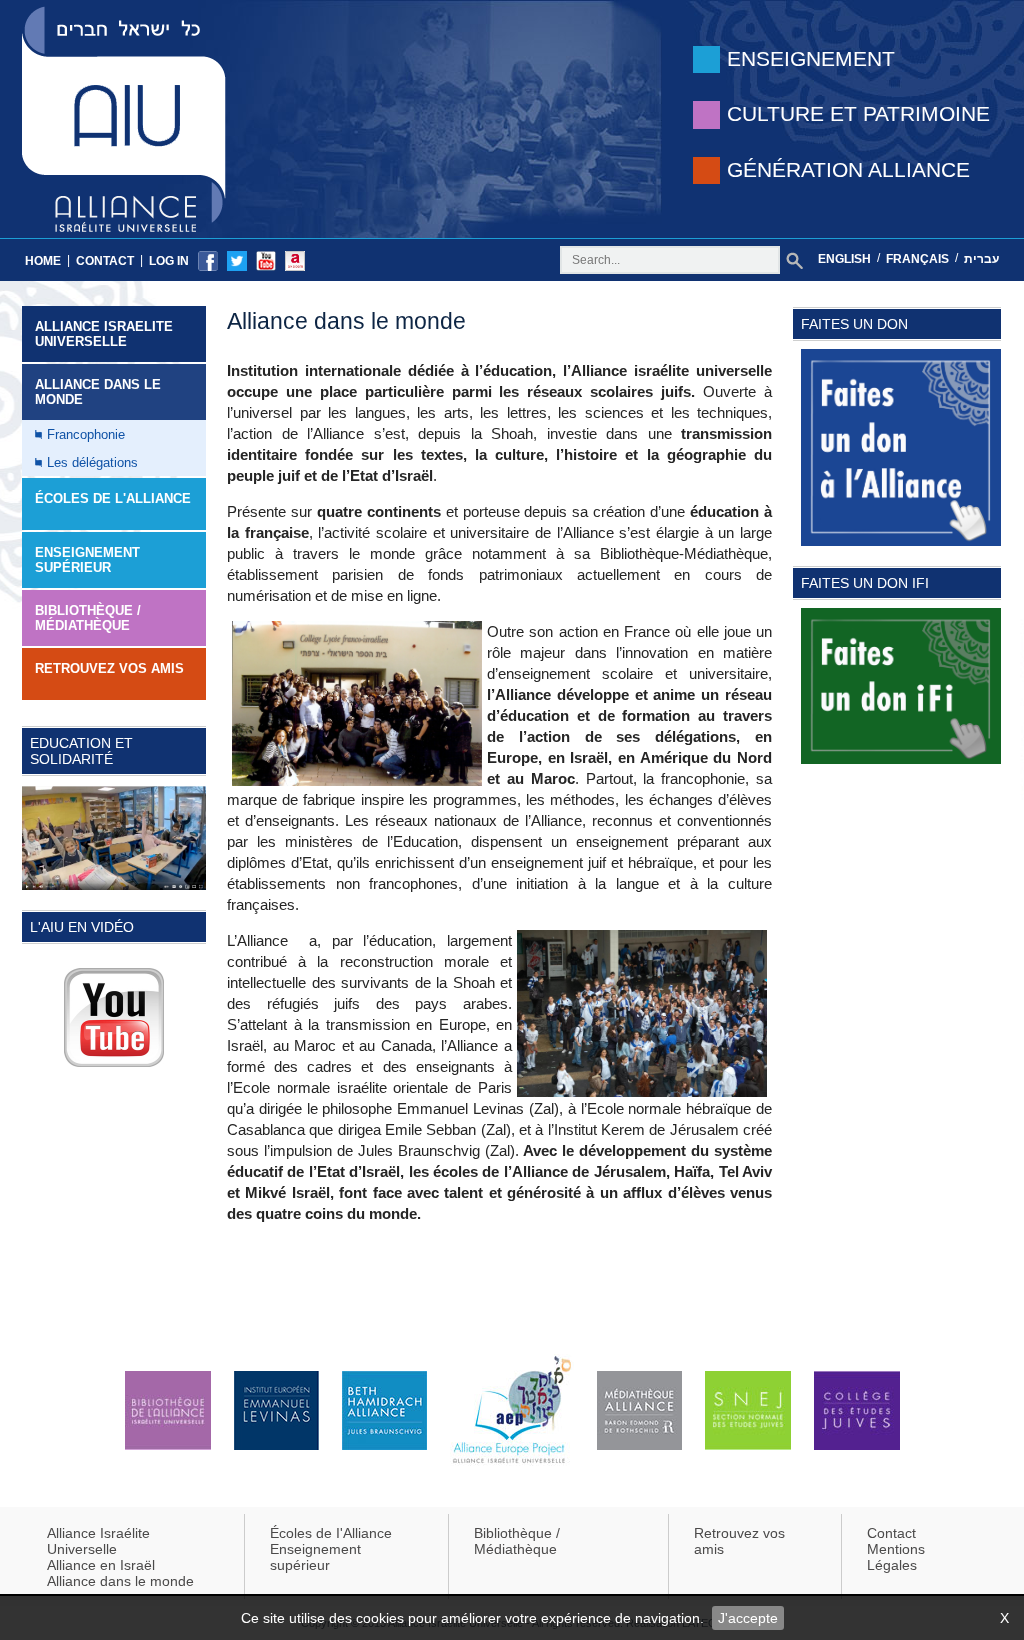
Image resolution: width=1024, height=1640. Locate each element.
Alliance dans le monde (98, 392)
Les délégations (92, 462)
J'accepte (748, 1618)
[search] (794, 260)
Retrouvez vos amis (109, 668)
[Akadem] (295, 260)
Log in (169, 261)
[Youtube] (266, 260)
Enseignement (811, 58)
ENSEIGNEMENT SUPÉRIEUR (87, 560)
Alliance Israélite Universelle (98, 1541)
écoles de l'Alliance (113, 498)
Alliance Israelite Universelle (104, 334)
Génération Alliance (848, 169)
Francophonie (86, 434)
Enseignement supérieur (315, 1557)
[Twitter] (237, 260)
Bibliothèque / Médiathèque (88, 618)
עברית (981, 259)
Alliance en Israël (101, 1565)
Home (43, 261)
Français (917, 259)
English (844, 259)
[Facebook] (208, 260)
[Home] (124, 117)
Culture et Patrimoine (858, 113)
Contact (105, 261)
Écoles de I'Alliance (331, 1533)
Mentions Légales (896, 1557)
